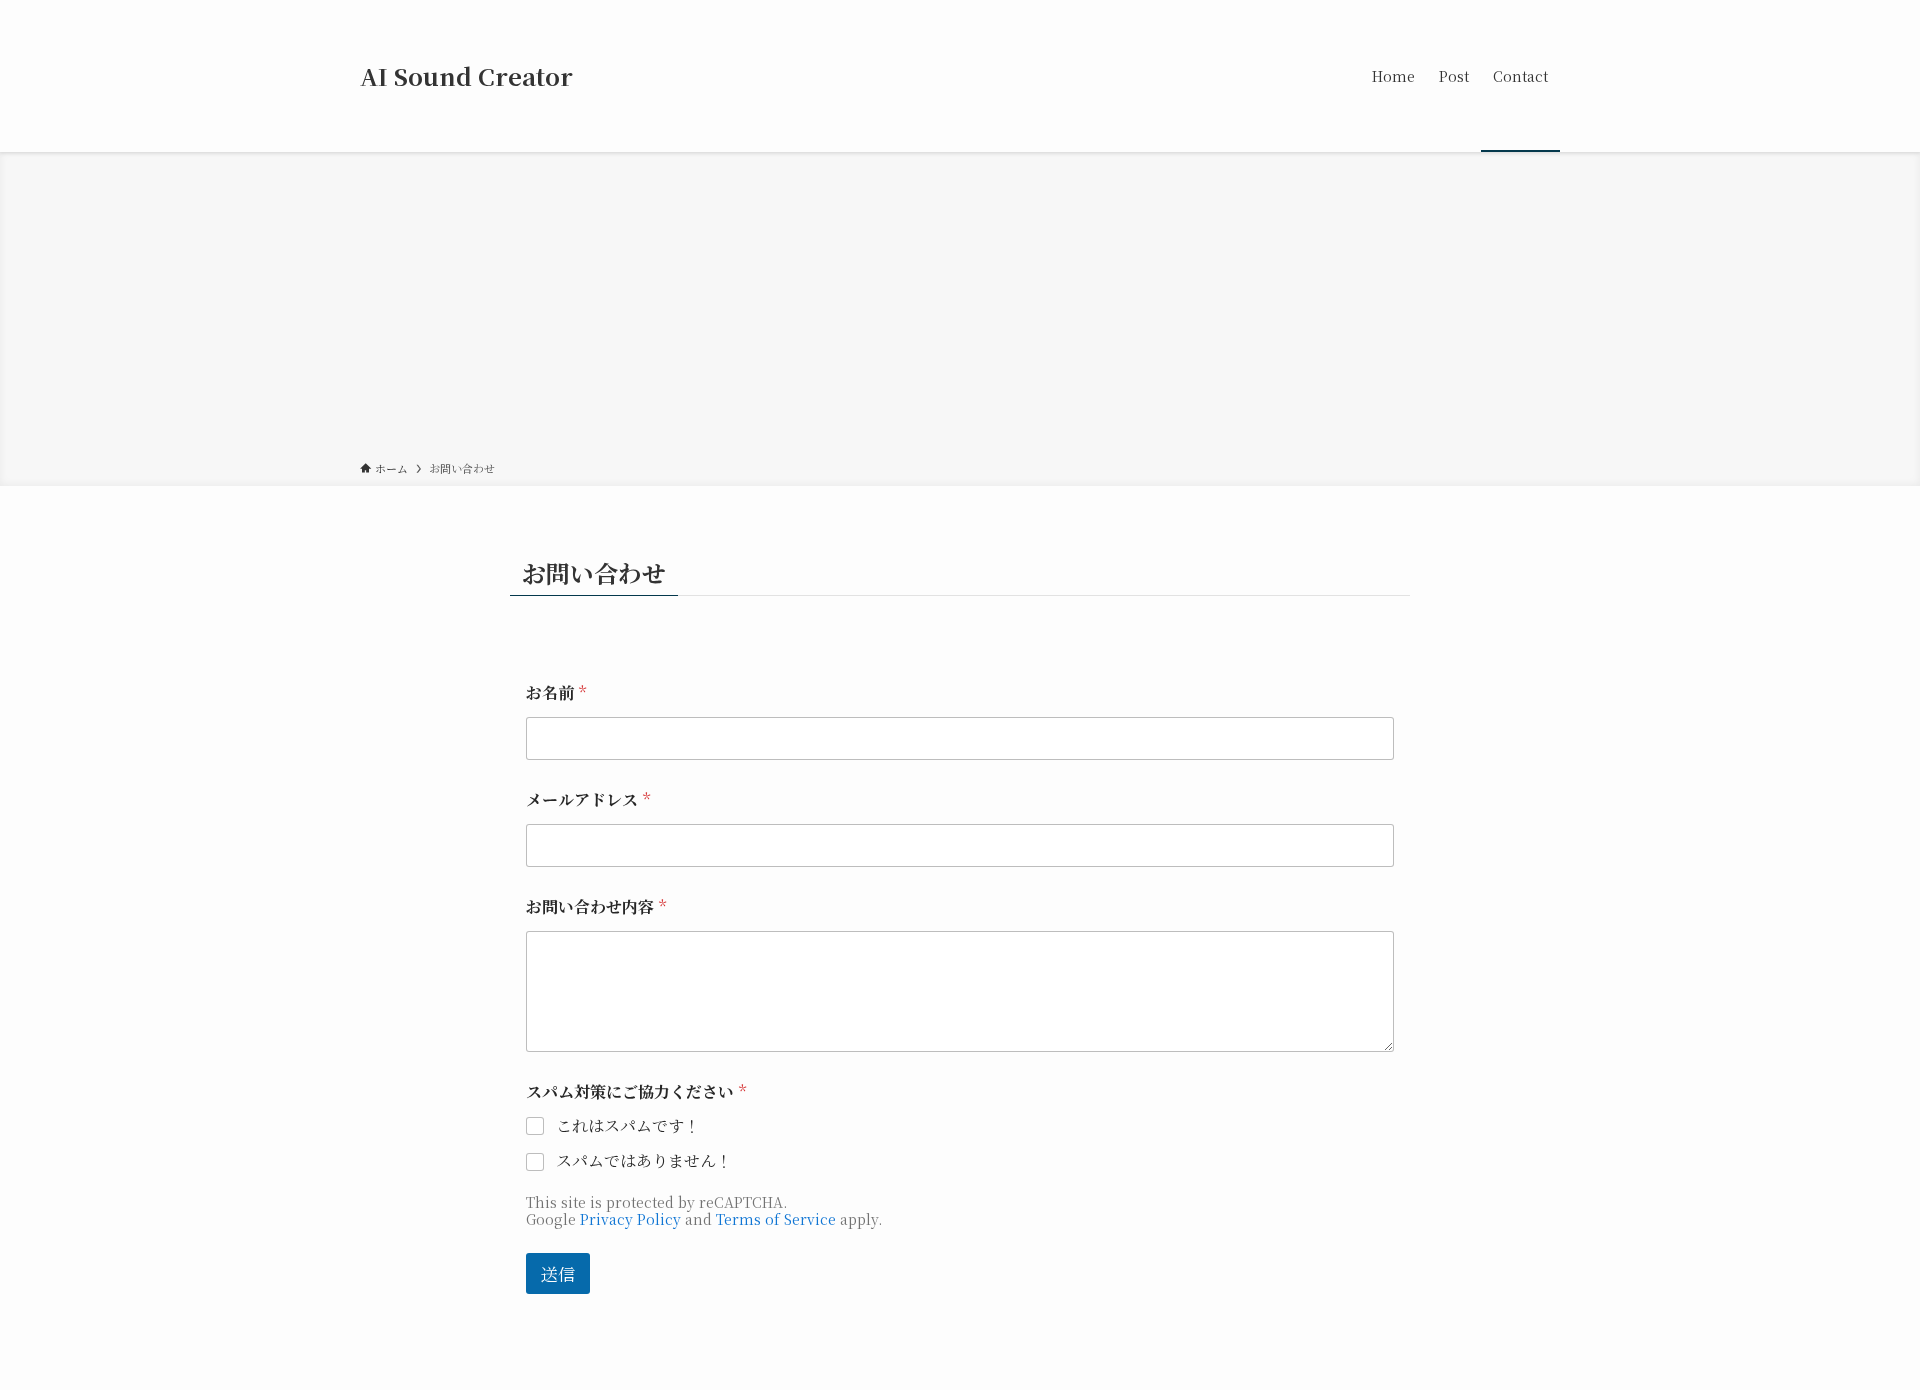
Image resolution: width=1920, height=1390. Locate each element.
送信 (558, 1273)
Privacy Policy (630, 1219)
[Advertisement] (960, 310)
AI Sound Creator (466, 76)
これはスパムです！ (628, 1126)
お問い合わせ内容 (596, 906)
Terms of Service (776, 1219)
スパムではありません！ (644, 1161)
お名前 (556, 692)
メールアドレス (588, 799)
